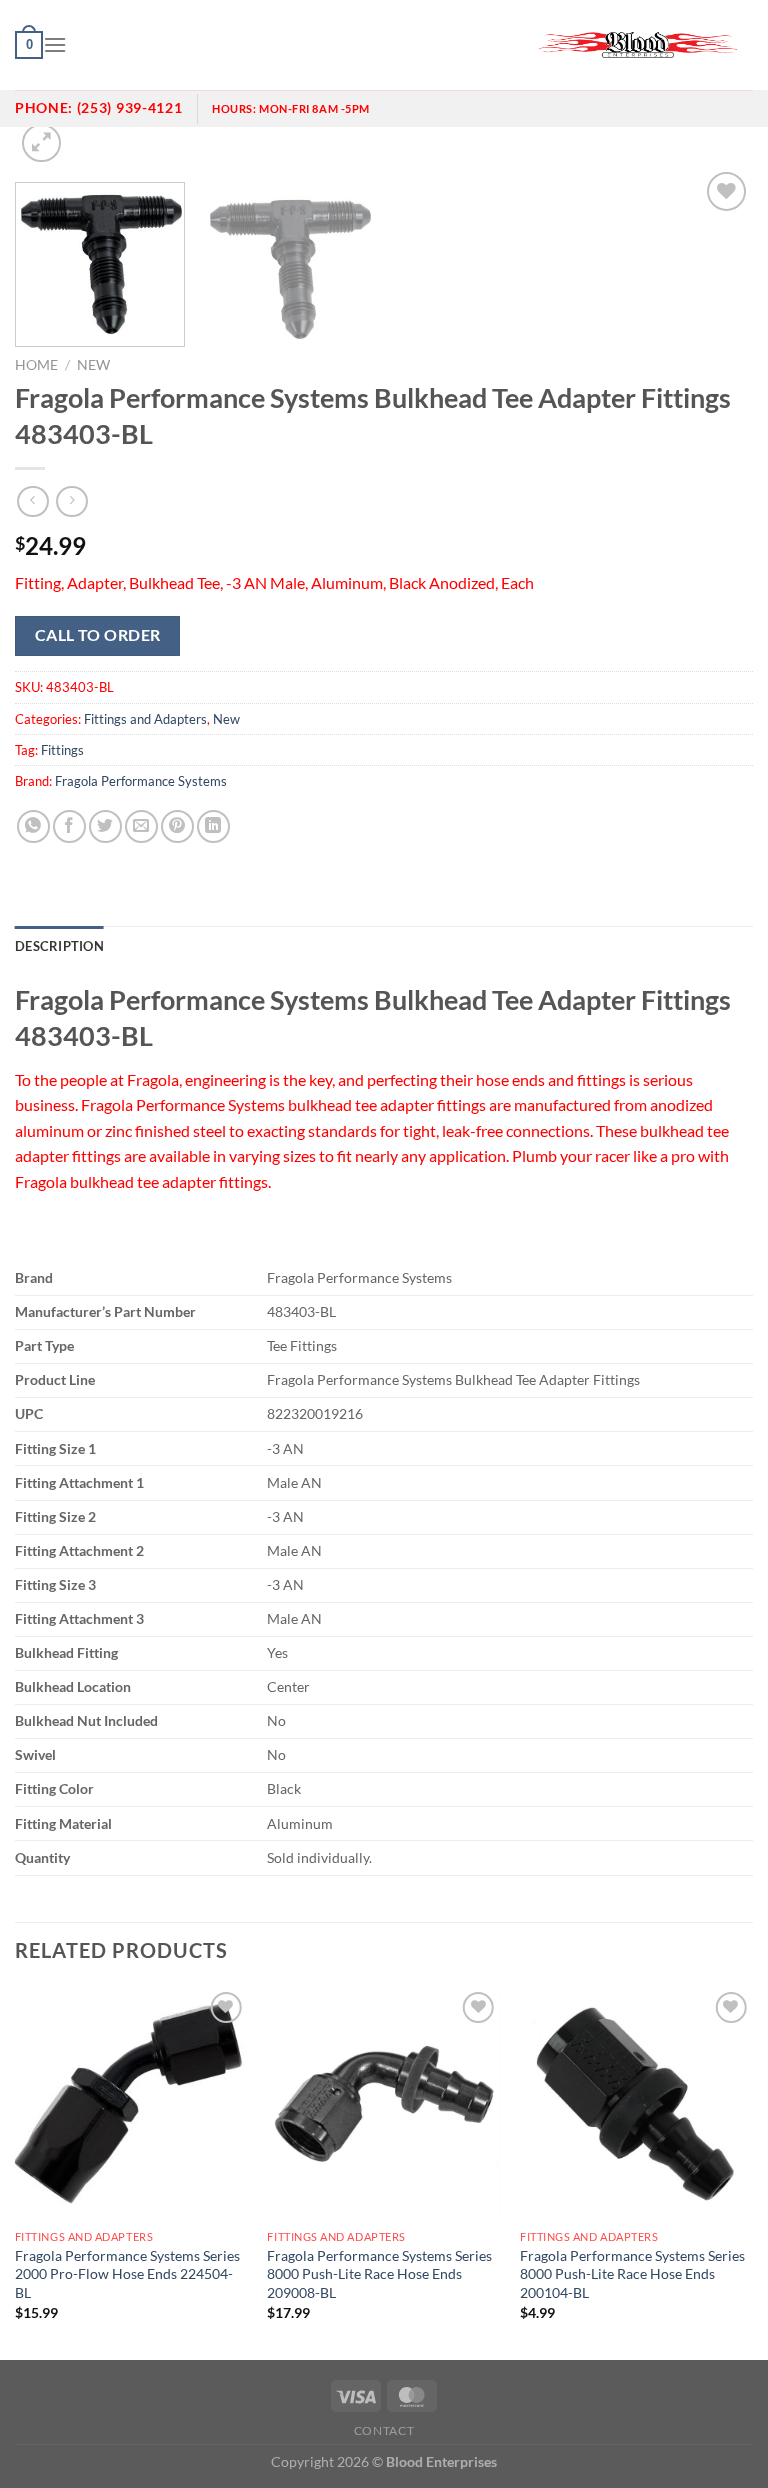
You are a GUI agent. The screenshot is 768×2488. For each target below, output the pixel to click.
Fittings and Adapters (145, 719)
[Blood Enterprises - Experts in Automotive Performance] (638, 45)
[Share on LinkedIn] (213, 826)
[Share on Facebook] (69, 826)
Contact (384, 2430)
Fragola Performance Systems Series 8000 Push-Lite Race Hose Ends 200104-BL (632, 2274)
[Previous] (16, 2171)
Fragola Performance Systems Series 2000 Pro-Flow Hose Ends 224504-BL (127, 2274)
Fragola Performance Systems (141, 781)
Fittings (62, 750)
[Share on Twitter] (105, 826)
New (93, 365)
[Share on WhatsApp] (33, 826)
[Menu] (55, 44)
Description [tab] (59, 946)
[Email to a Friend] (141, 826)
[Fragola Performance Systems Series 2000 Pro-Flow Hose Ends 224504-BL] (131, 2103)
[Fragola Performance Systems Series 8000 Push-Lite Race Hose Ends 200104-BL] (636, 2103)
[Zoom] (41, 143)
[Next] (752, 2171)
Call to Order (98, 635)
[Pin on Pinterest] (177, 826)
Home (36, 365)
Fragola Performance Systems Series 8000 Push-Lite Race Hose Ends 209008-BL (379, 2274)
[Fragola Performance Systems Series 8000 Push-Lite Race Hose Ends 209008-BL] (383, 2103)
